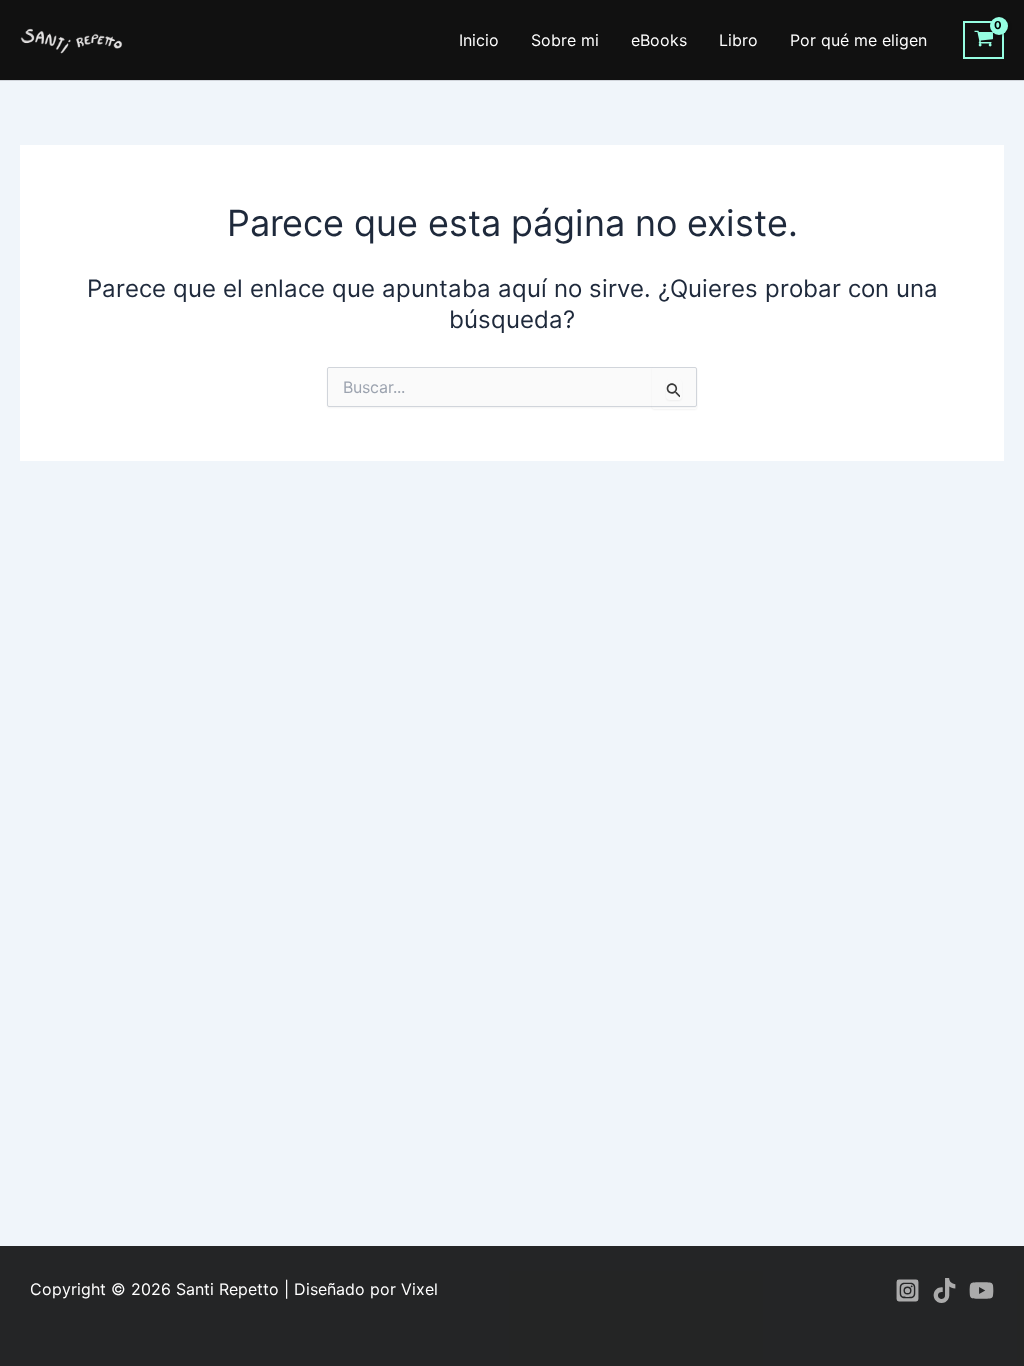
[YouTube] (981, 1290)
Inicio (479, 40)
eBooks (659, 40)
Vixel (419, 1289)
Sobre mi (565, 40)
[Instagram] (907, 1290)
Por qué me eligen (858, 40)
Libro (738, 40)
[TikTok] (944, 1290)
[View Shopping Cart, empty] (983, 40)
